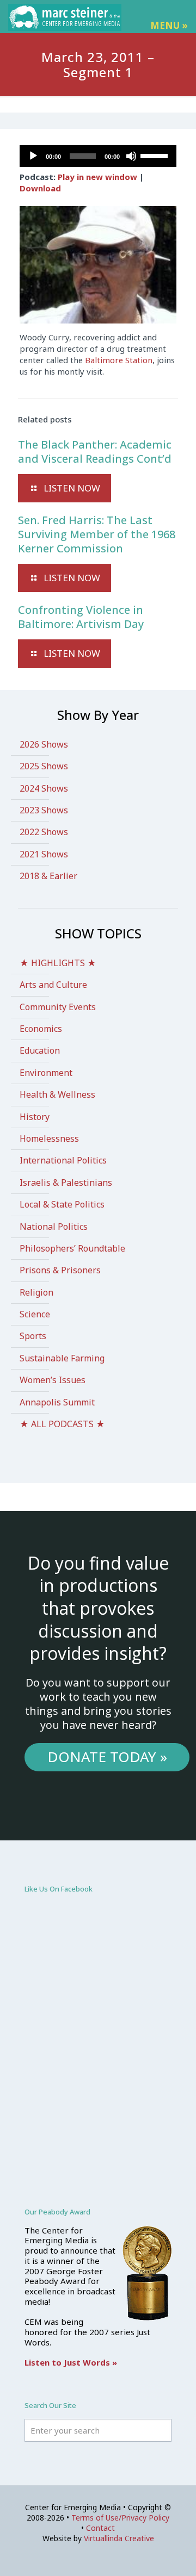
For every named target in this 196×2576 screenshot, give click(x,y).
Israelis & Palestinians (66, 1183)
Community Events (58, 1007)
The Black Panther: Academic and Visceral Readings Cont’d (95, 452)
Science (35, 1314)
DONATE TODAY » (107, 1757)
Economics (41, 1029)
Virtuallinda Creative (119, 2538)
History (35, 1117)
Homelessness (49, 1138)
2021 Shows (44, 854)
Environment (46, 1073)
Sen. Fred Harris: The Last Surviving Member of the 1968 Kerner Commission (97, 534)
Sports (33, 1336)
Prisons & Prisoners (60, 1270)
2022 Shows (44, 832)
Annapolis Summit (57, 1402)
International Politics (63, 1160)
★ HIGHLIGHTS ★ (58, 963)
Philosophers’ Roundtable (72, 1248)
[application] (98, 156)
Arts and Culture (53, 985)
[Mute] (131, 156)
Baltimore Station (119, 360)
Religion (36, 1292)
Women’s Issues (53, 1380)
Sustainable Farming (62, 1358)
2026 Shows (44, 744)
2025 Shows (44, 766)
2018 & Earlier (48, 876)
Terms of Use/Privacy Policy (120, 2518)
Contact (100, 2528)
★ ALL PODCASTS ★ (62, 1424)
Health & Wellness (57, 1094)
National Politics (54, 1227)
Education (40, 1050)
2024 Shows (44, 788)
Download (40, 188)
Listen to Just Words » (71, 2362)
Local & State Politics (62, 1204)
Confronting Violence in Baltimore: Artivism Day (81, 617)
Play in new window (97, 177)
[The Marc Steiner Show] (65, 16)
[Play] (33, 156)
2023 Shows (44, 810)
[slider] (156, 155)
